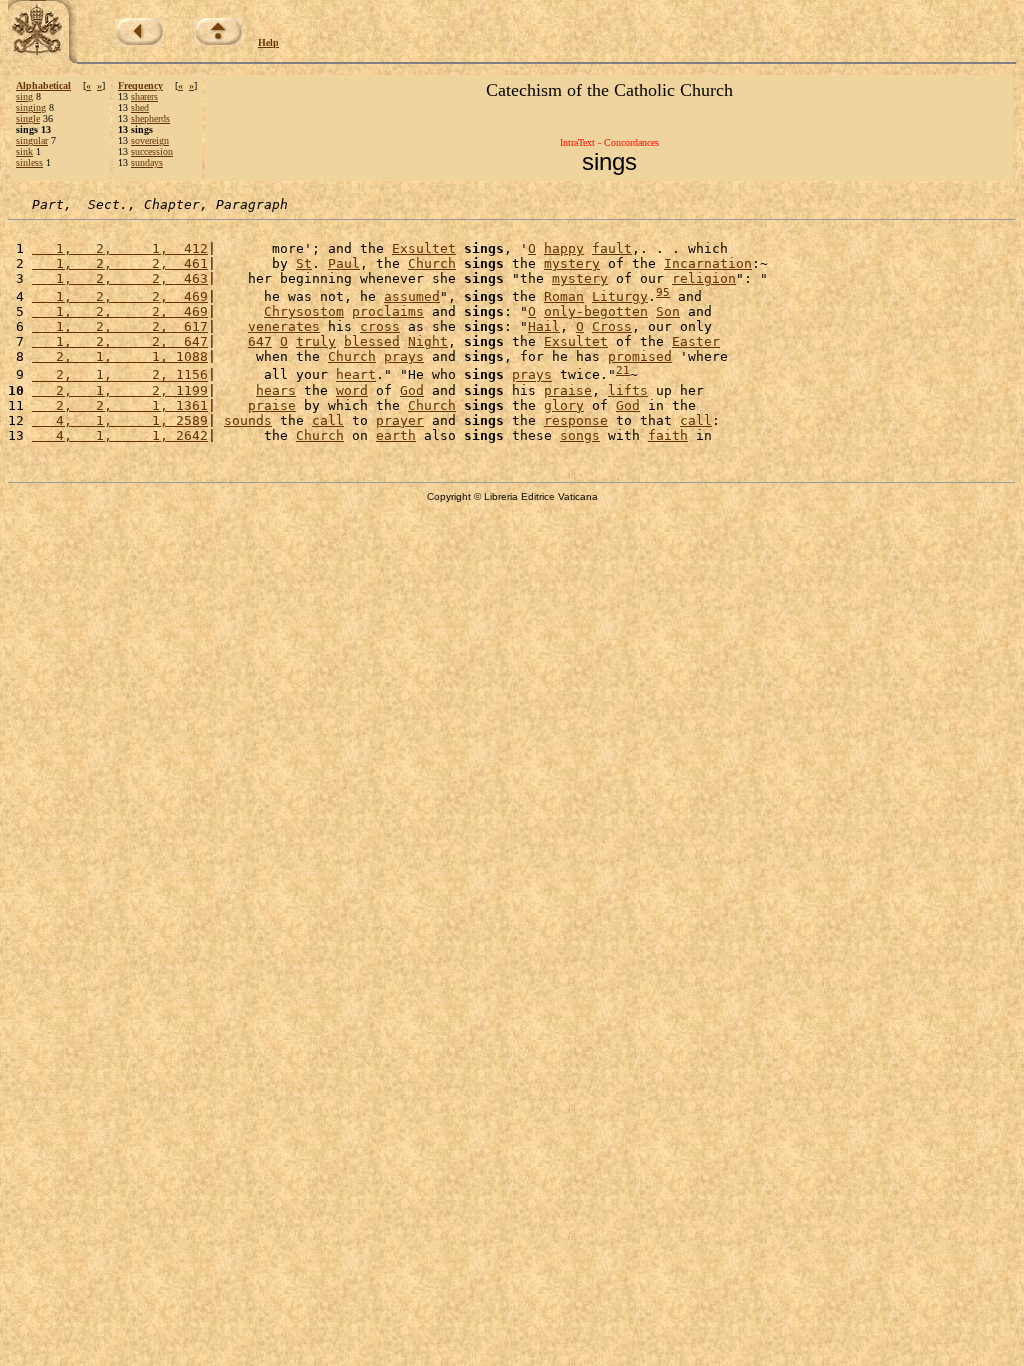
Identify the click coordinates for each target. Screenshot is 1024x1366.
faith (668, 435)
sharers (144, 96)
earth (396, 435)
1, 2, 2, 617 (120, 326)
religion (704, 278)
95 (663, 292)
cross (380, 326)
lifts (628, 390)
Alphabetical (43, 85)
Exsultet (424, 248)
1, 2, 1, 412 (120, 248)
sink (24, 151)
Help (268, 42)
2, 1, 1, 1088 (120, 356)
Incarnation (708, 263)
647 (260, 341)
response (576, 420)
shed (140, 107)
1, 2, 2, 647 (120, 341)
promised (640, 356)
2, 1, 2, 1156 (120, 375)
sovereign (150, 140)
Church (432, 263)
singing (31, 107)
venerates (284, 326)
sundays (147, 162)
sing (24, 96)
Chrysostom (304, 311)
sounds (248, 420)
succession (152, 151)
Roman (564, 296)
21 (623, 370)
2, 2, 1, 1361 (120, 405)
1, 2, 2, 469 (120, 296)
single (28, 118)
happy (564, 248)
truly (316, 341)
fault (612, 248)
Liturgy (620, 296)
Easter (696, 341)
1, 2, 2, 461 (120, 263)
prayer (400, 420)
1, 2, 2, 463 (120, 278)
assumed (412, 296)
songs (580, 435)
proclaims (388, 311)
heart (356, 375)
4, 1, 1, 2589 (120, 420)
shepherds (150, 118)
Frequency (140, 85)
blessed (372, 341)
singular (32, 140)
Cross (612, 326)
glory (564, 405)
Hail (544, 326)
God (412, 390)
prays (404, 356)
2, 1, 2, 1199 (120, 390)
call (328, 420)
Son (668, 311)
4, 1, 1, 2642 (120, 435)
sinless (29, 162)
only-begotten (596, 311)
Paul (344, 263)
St (304, 263)
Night (428, 341)
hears (276, 390)
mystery (572, 263)
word (352, 390)
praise (568, 390)
